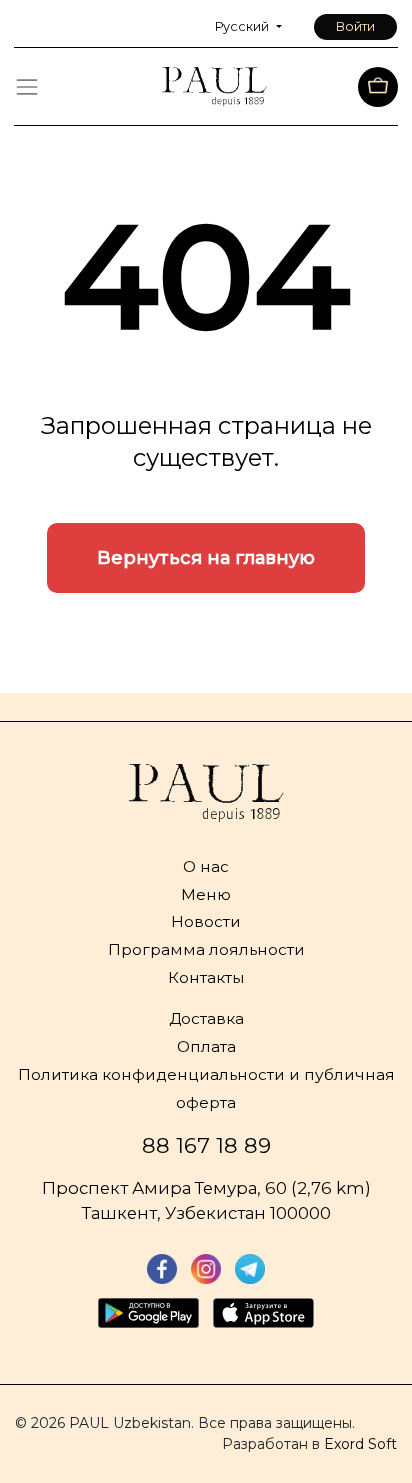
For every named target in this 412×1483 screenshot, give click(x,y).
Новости (206, 921)
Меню (206, 894)
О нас (206, 866)
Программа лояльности (206, 949)
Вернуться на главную (206, 558)
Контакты (206, 977)
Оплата (206, 1046)
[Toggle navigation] (27, 87)
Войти (355, 26)
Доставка (206, 1018)
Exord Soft (360, 1444)
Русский (243, 26)
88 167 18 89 (206, 1145)
